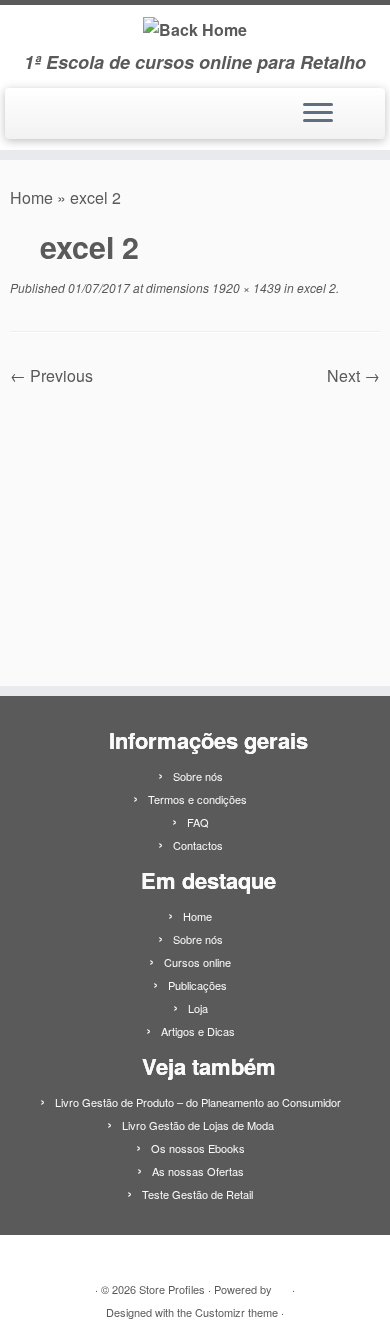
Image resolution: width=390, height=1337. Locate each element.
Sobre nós (198, 776)
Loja (198, 1008)
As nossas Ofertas (198, 1171)
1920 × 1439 (245, 287)
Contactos (198, 845)
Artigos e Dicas (198, 1031)
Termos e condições (197, 799)
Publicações (197, 985)
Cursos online (197, 962)
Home (31, 197)
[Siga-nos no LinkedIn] (23, 121)
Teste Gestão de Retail (197, 1194)
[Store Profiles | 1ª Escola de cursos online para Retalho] (195, 28)
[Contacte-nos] (43, 121)
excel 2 (315, 287)
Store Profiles (172, 1289)
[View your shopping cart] (357, 108)
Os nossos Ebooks (198, 1148)
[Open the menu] (318, 114)
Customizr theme (236, 1312)
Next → (353, 375)
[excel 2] (195, 524)
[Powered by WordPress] (282, 1285)
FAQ (198, 822)
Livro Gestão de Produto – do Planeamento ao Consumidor (198, 1102)
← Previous (51, 375)
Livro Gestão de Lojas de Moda (198, 1125)
